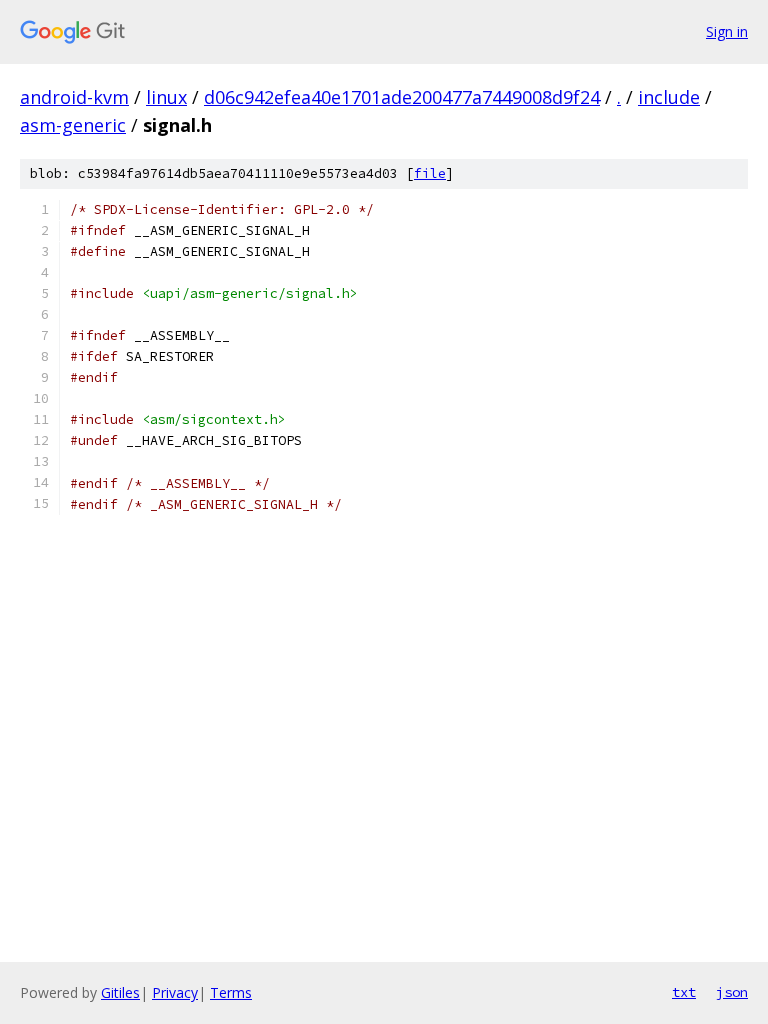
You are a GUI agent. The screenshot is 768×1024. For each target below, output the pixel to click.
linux (166, 97)
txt (684, 992)
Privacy (175, 992)
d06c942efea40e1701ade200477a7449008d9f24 (402, 97)
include (669, 97)
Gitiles (120, 992)
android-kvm (74, 97)
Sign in (727, 31)
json (732, 992)
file (430, 173)
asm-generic (73, 125)
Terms (231, 992)
